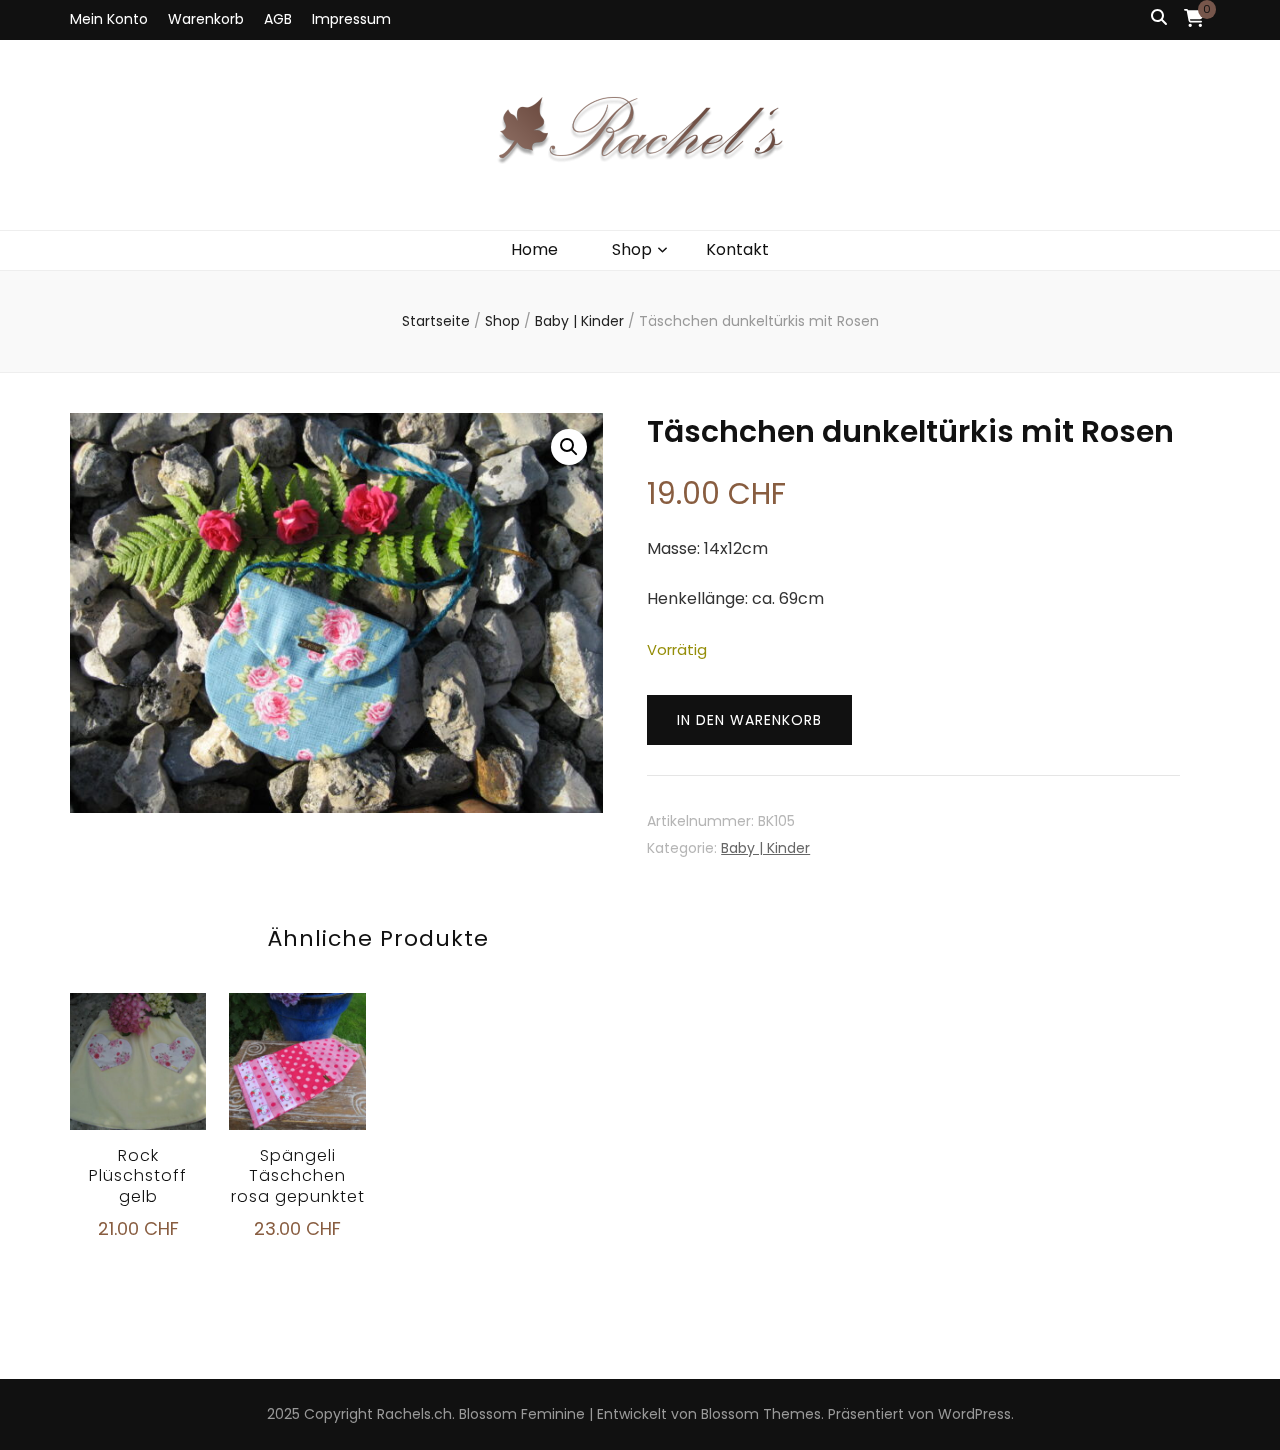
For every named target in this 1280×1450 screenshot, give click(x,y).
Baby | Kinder (765, 848)
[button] (569, 447)
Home (534, 249)
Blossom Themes (761, 1414)
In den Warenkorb (749, 720)
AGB (278, 19)
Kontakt (737, 249)
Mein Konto (109, 19)
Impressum (351, 19)
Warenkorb (206, 19)
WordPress (974, 1414)
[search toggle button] (1159, 18)
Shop (632, 249)
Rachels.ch (414, 1414)
